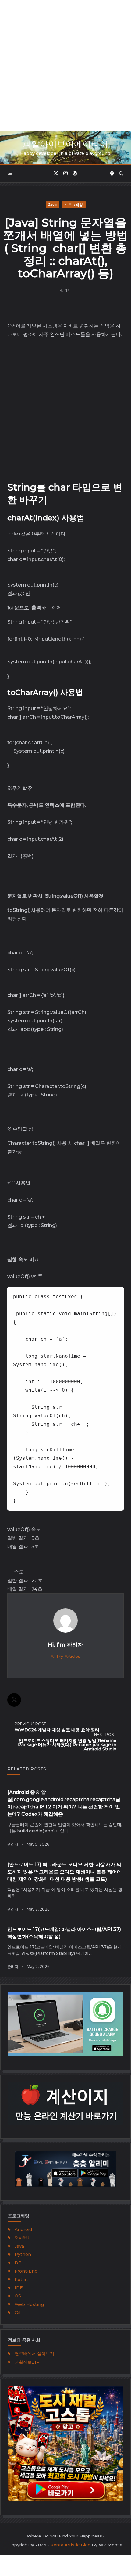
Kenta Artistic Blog (71, 2545)
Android (23, 2229)
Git (18, 2313)
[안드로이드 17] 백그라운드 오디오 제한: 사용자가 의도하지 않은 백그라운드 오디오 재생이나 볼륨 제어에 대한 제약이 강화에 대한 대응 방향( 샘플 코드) (65, 1872)
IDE (19, 2288)
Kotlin (21, 2280)
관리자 (65, 290)
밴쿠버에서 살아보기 (34, 2354)
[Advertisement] (65, 65)
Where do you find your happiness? (66, 2536)
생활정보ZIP (27, 2362)
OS (18, 2296)
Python (23, 2254)
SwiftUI (23, 2238)
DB (18, 2263)
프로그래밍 (74, 205)
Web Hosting (29, 2304)
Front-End (26, 2271)
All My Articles (65, 1656)
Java (53, 205)
